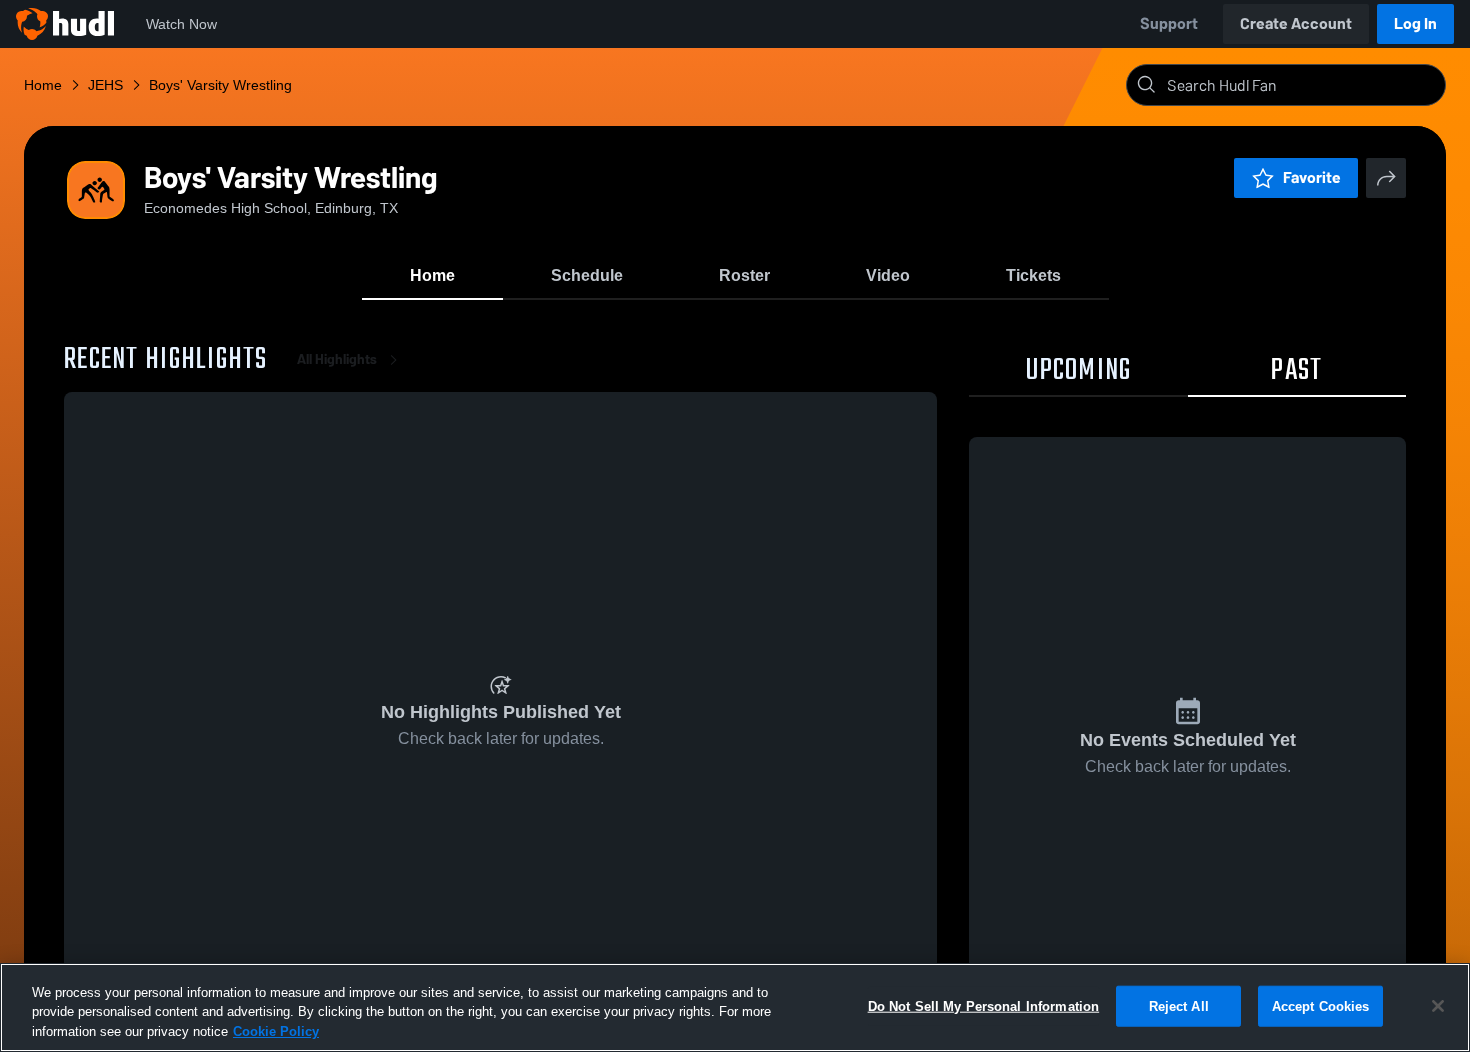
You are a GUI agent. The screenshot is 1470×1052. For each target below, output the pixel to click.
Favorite (1312, 177)
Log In (1415, 23)
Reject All (1179, 1005)
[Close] (1438, 1006)
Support (1169, 23)
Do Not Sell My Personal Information (984, 1005)
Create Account (1296, 23)
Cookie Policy (276, 1031)
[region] (735, 1007)
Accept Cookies (1321, 1005)
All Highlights (337, 359)
